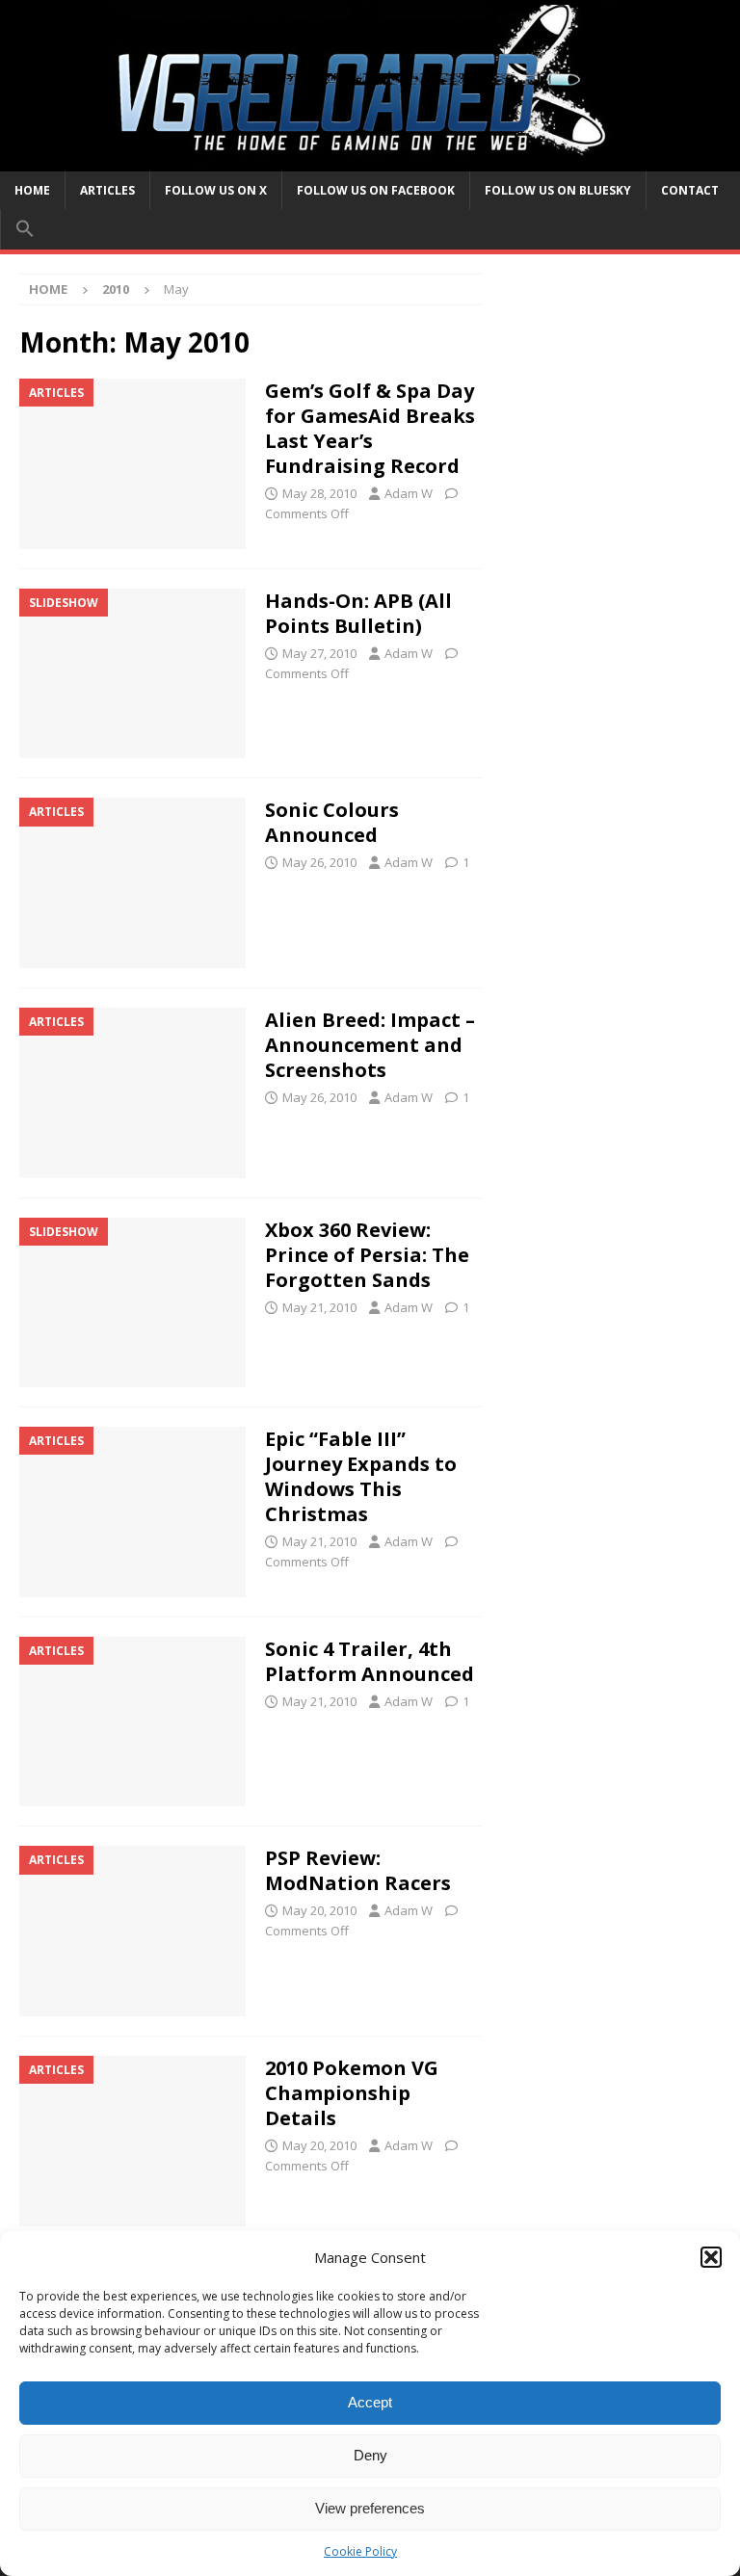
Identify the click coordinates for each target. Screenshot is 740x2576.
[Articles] (132, 464)
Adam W (409, 493)
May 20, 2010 (319, 1910)
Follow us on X (216, 190)
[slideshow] (132, 674)
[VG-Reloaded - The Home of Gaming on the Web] (370, 159)
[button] (711, 2257)
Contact (690, 190)
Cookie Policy (360, 2551)
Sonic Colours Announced (332, 822)
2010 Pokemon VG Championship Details (352, 2093)
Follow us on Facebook (376, 190)
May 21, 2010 (319, 1307)
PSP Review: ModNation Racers (358, 1870)
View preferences (370, 2508)
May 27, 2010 (319, 653)
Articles (107, 190)
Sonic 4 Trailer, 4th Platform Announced (370, 1661)
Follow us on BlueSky (558, 190)
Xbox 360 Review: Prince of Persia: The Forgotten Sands (367, 1255)
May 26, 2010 (319, 862)
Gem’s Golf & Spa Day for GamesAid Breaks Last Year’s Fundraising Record (370, 428)
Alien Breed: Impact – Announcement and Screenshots (370, 1045)
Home (32, 190)
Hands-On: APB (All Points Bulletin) (358, 613)
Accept (370, 2402)
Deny (370, 2455)
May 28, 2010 (319, 493)
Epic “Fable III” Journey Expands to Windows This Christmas (361, 1476)
